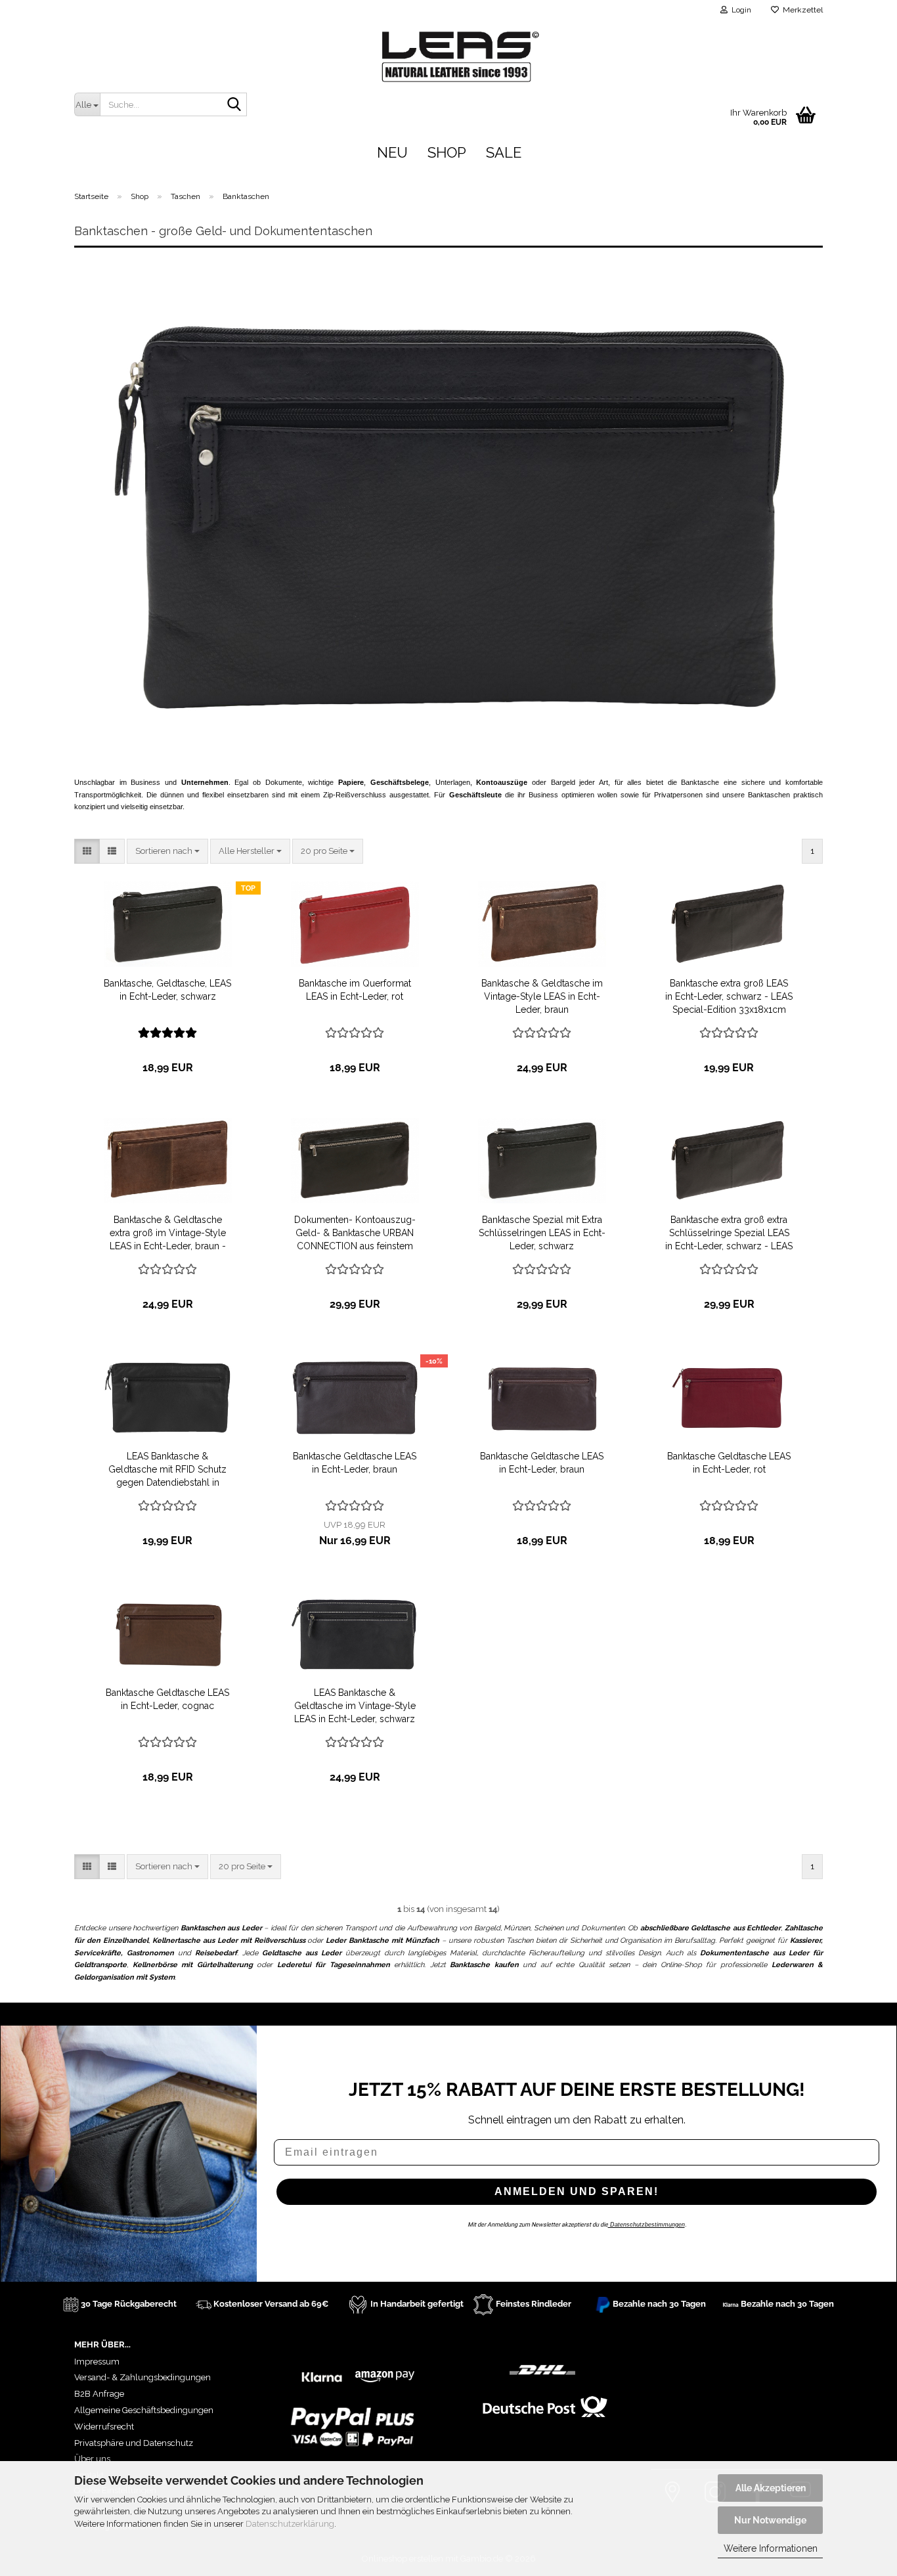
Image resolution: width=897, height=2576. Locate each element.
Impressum (97, 2362)
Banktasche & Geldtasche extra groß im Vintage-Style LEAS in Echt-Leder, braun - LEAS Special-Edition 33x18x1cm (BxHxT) (168, 1233)
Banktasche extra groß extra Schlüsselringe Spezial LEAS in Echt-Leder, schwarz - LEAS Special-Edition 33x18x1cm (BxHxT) (729, 1233)
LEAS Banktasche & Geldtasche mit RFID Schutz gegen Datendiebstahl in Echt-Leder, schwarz (167, 1470)
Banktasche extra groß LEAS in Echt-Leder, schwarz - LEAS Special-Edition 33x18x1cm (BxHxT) (729, 997)
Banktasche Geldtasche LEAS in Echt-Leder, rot (729, 1463)
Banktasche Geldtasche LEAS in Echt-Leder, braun (355, 1463)
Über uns (92, 2459)
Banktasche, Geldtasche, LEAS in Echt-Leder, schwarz (167, 990)
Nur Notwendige (770, 2520)
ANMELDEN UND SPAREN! (577, 2191)
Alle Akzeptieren (771, 2488)
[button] (87, 852)
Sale (504, 152)
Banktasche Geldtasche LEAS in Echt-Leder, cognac (167, 1699)
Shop (447, 152)
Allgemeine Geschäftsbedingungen (144, 2410)
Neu (392, 152)
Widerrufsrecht (104, 2427)
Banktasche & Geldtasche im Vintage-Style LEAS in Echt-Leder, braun (542, 996)
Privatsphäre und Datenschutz (134, 2443)
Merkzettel (801, 10)
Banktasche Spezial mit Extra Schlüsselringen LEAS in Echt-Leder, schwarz (542, 1233)
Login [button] (739, 10)
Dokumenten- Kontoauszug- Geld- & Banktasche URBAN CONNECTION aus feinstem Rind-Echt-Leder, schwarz (355, 1233)
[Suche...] (234, 105)
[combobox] (167, 852)
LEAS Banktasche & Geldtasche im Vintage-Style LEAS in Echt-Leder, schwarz (355, 1706)
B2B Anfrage (99, 2394)
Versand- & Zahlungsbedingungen (142, 2377)
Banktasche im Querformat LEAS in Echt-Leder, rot (355, 990)
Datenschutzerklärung (290, 2524)
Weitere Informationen (771, 2548)
